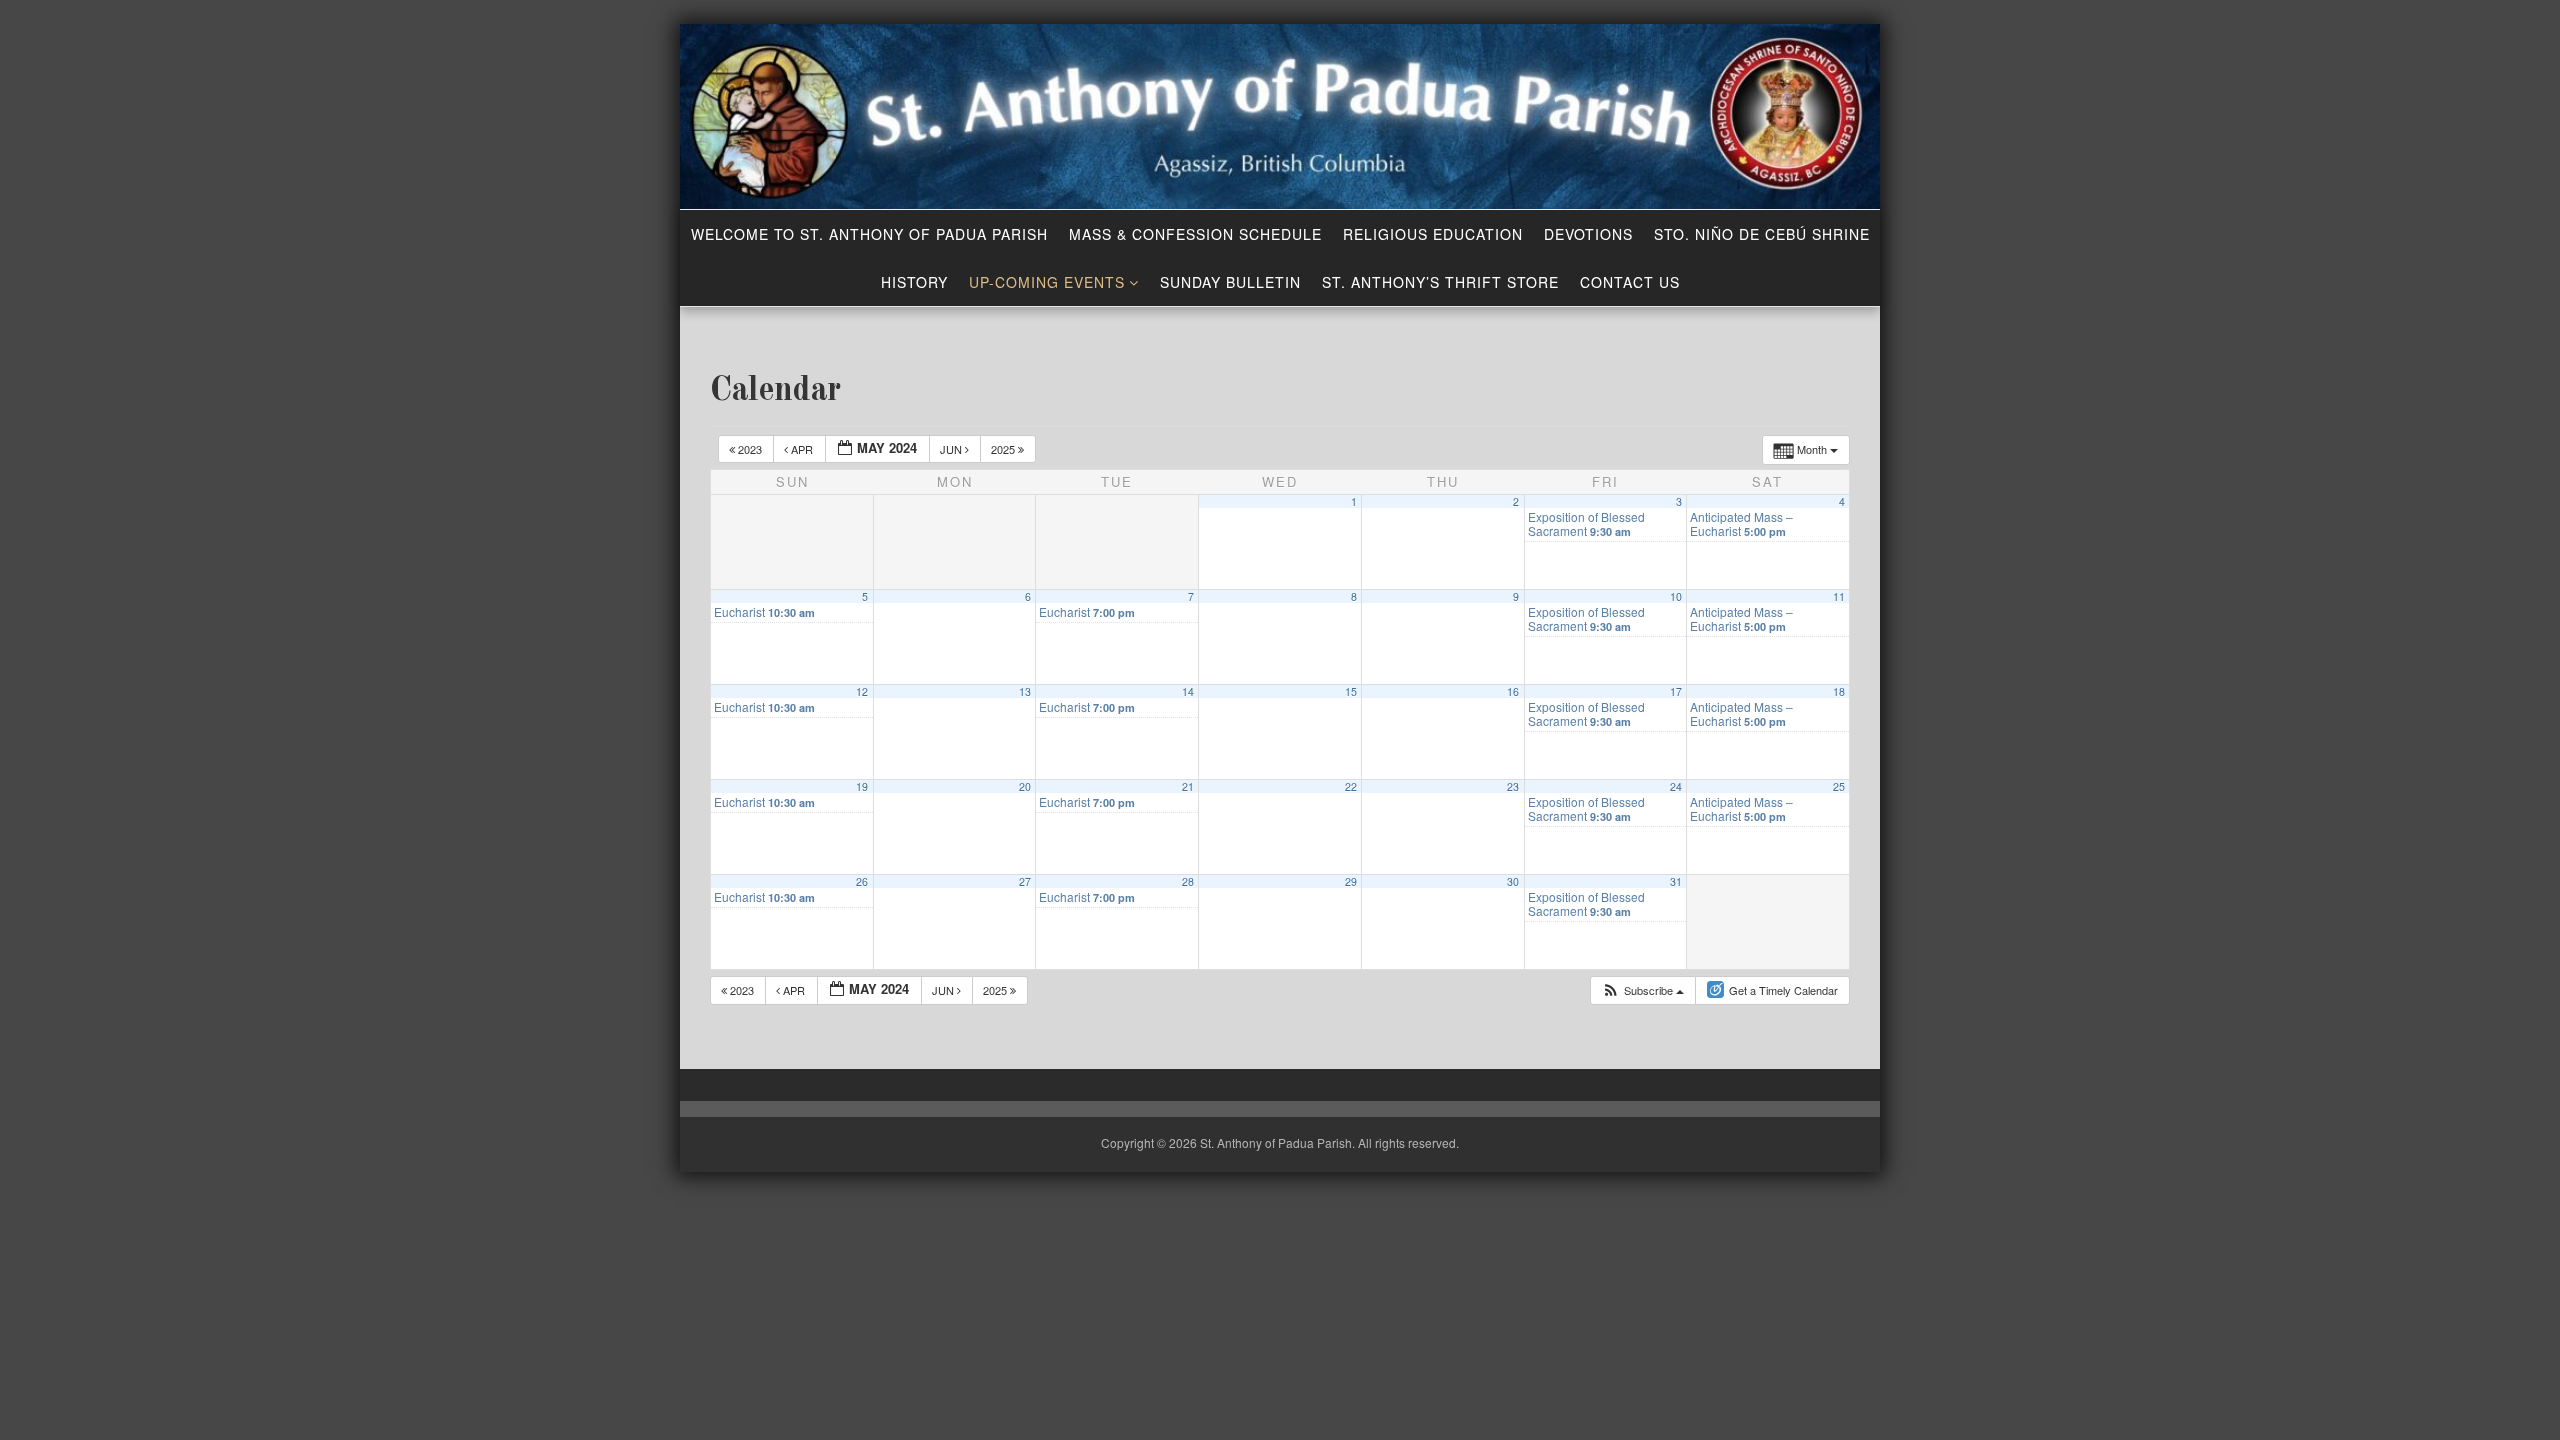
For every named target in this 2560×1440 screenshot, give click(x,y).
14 (1188, 691)
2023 (750, 449)
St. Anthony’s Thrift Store (1440, 282)
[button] (1642, 990)
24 (1676, 786)
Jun (952, 449)
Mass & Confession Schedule (1195, 234)
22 (1351, 786)
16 (1513, 691)
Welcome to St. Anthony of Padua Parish (869, 234)
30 (1513, 881)
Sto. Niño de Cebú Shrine (1762, 234)
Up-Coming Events (1047, 282)
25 (1839, 786)
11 (1839, 596)
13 (1025, 691)
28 (1188, 881)
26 (862, 881)
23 (1513, 786)
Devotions (1588, 234)
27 (1025, 881)
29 (1351, 881)
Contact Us (1630, 282)
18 (1839, 691)
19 (862, 786)
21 (1188, 786)
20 (1025, 786)
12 (862, 691)
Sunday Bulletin (1230, 282)
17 (1676, 691)
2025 (1004, 449)
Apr (802, 449)
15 (1351, 691)
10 (1676, 596)
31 (1676, 881)
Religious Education (1433, 234)
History (914, 282)
